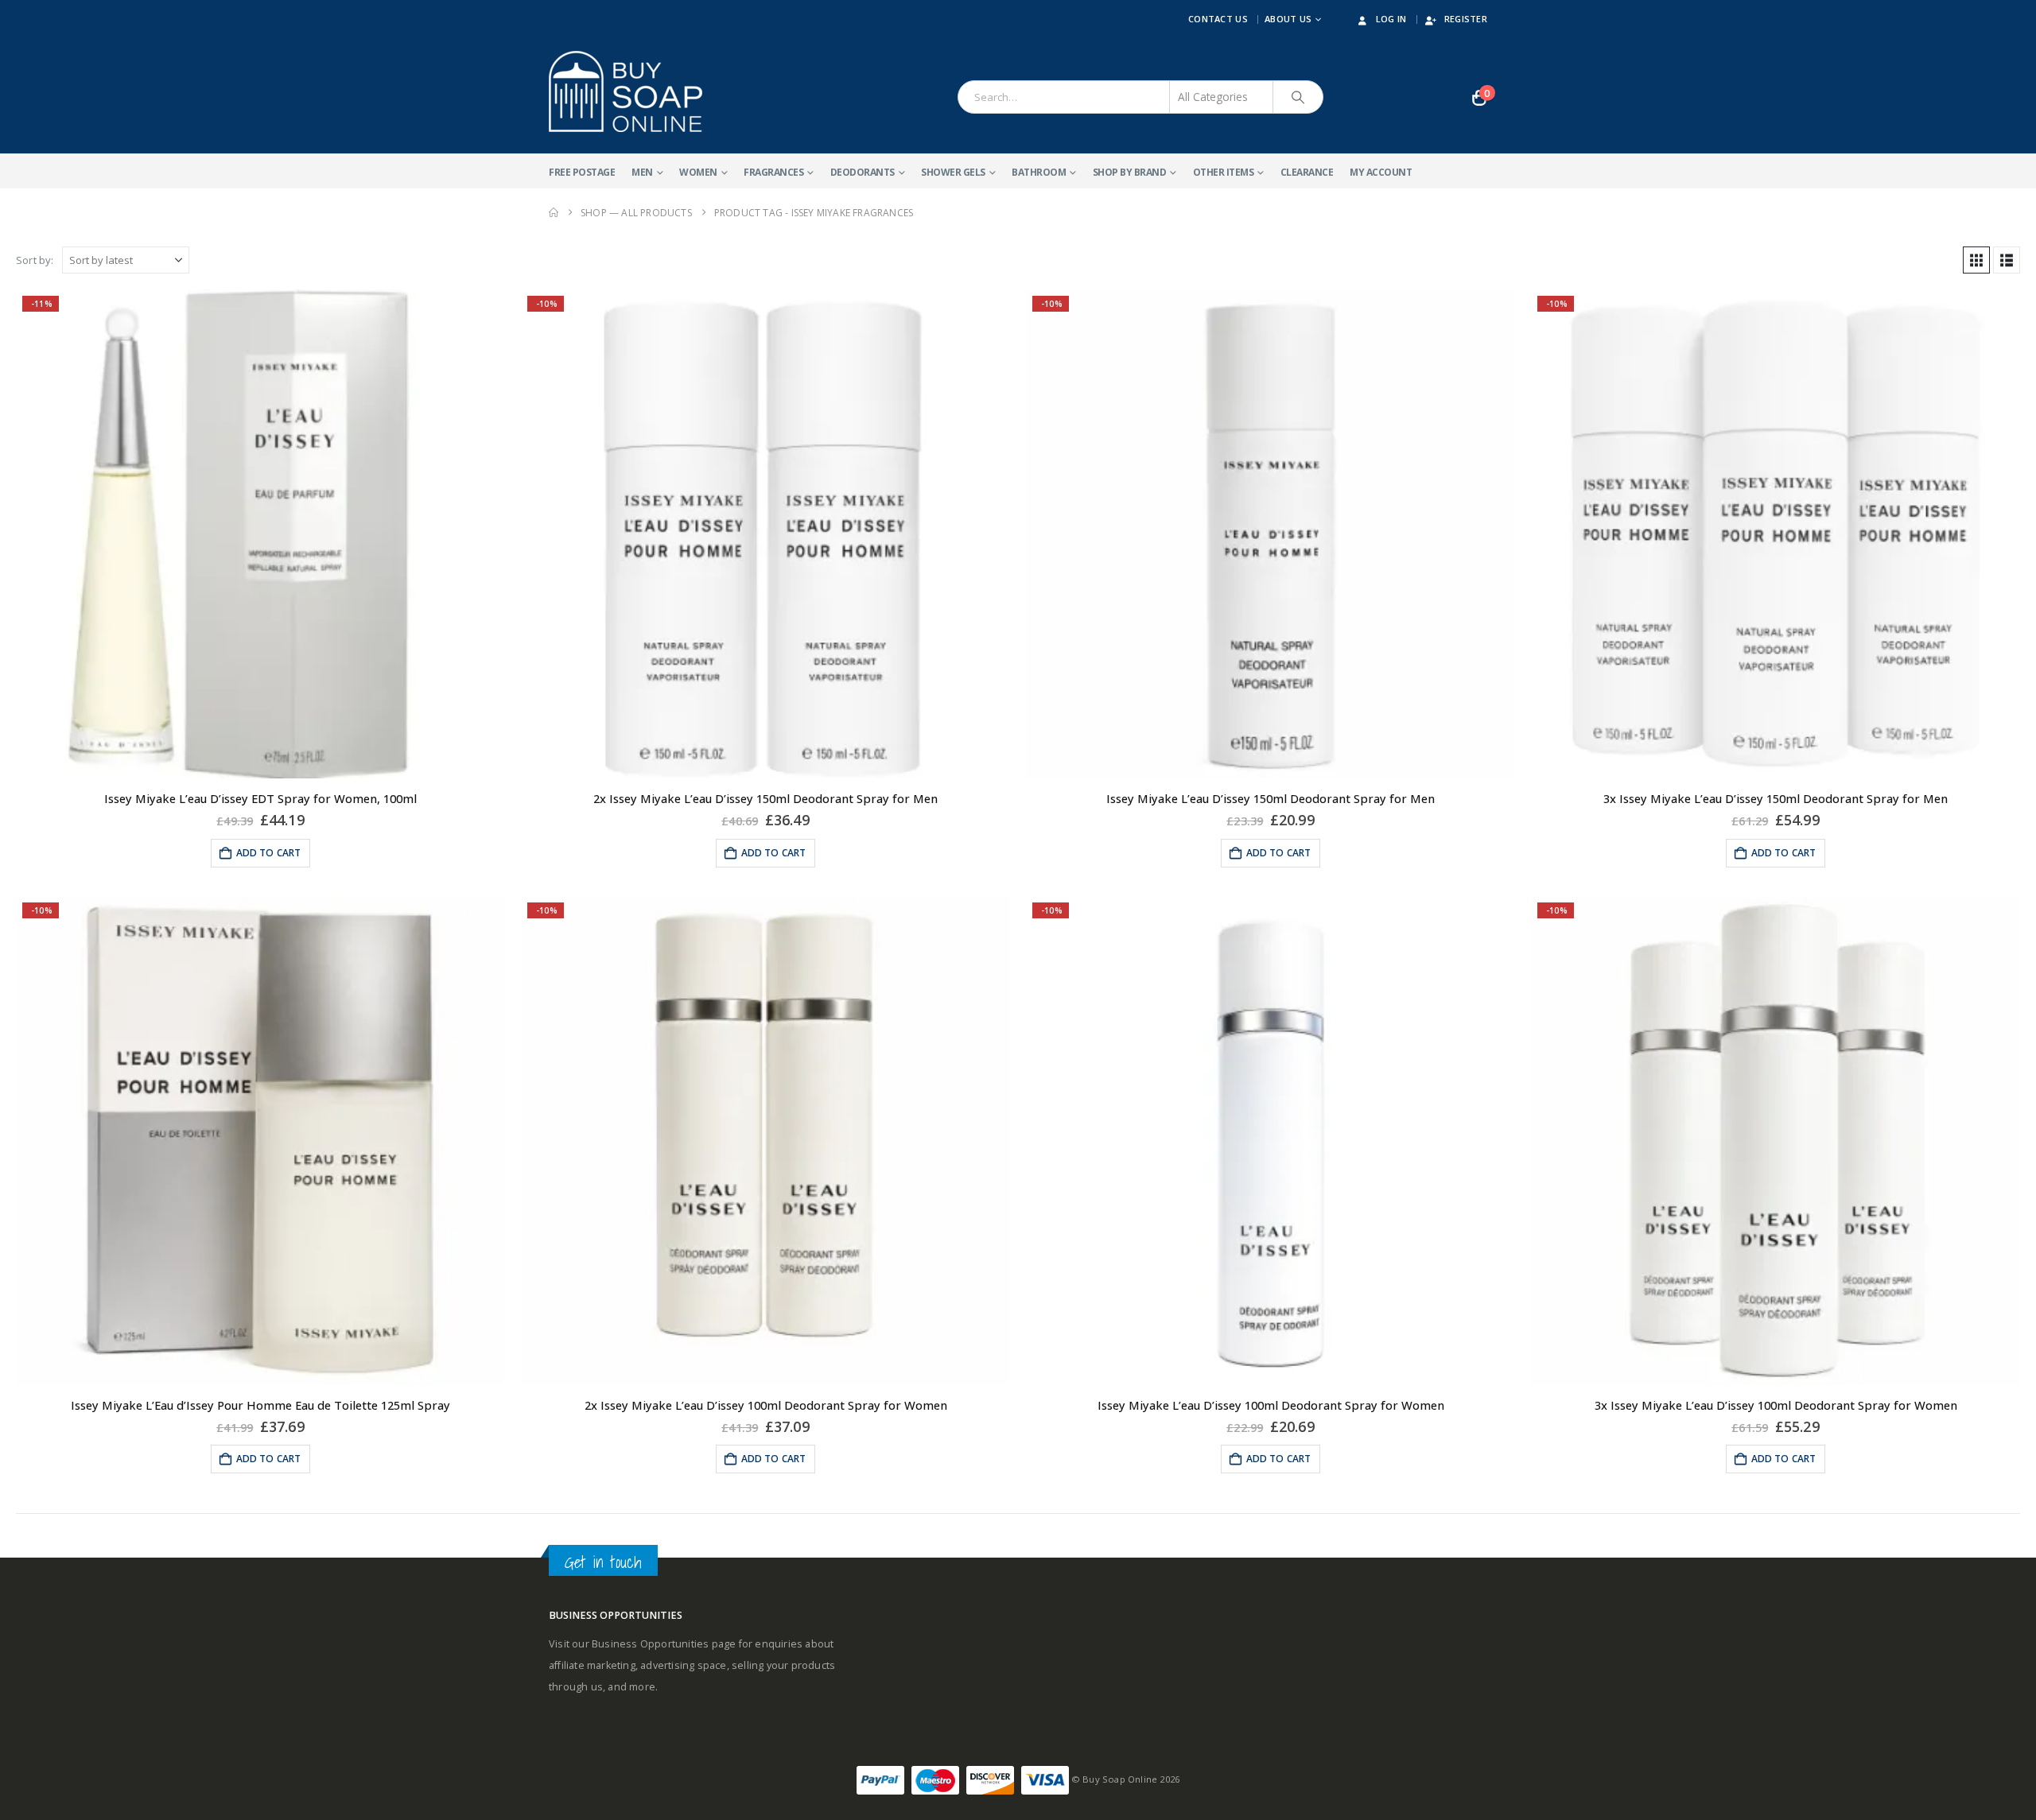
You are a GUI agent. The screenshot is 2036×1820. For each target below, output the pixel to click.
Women (698, 172)
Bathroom (1039, 172)
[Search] (1298, 97)
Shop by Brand (1130, 172)
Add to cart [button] (269, 853)
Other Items (1224, 172)
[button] (1976, 260)
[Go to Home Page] (554, 213)
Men (642, 172)
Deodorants (863, 172)
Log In (1391, 19)
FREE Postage (582, 172)
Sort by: (35, 260)
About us (1288, 19)
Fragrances (773, 172)
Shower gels (953, 172)
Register (1466, 19)
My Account (1381, 172)
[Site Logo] (626, 91)
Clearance (1307, 172)
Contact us (1218, 19)
